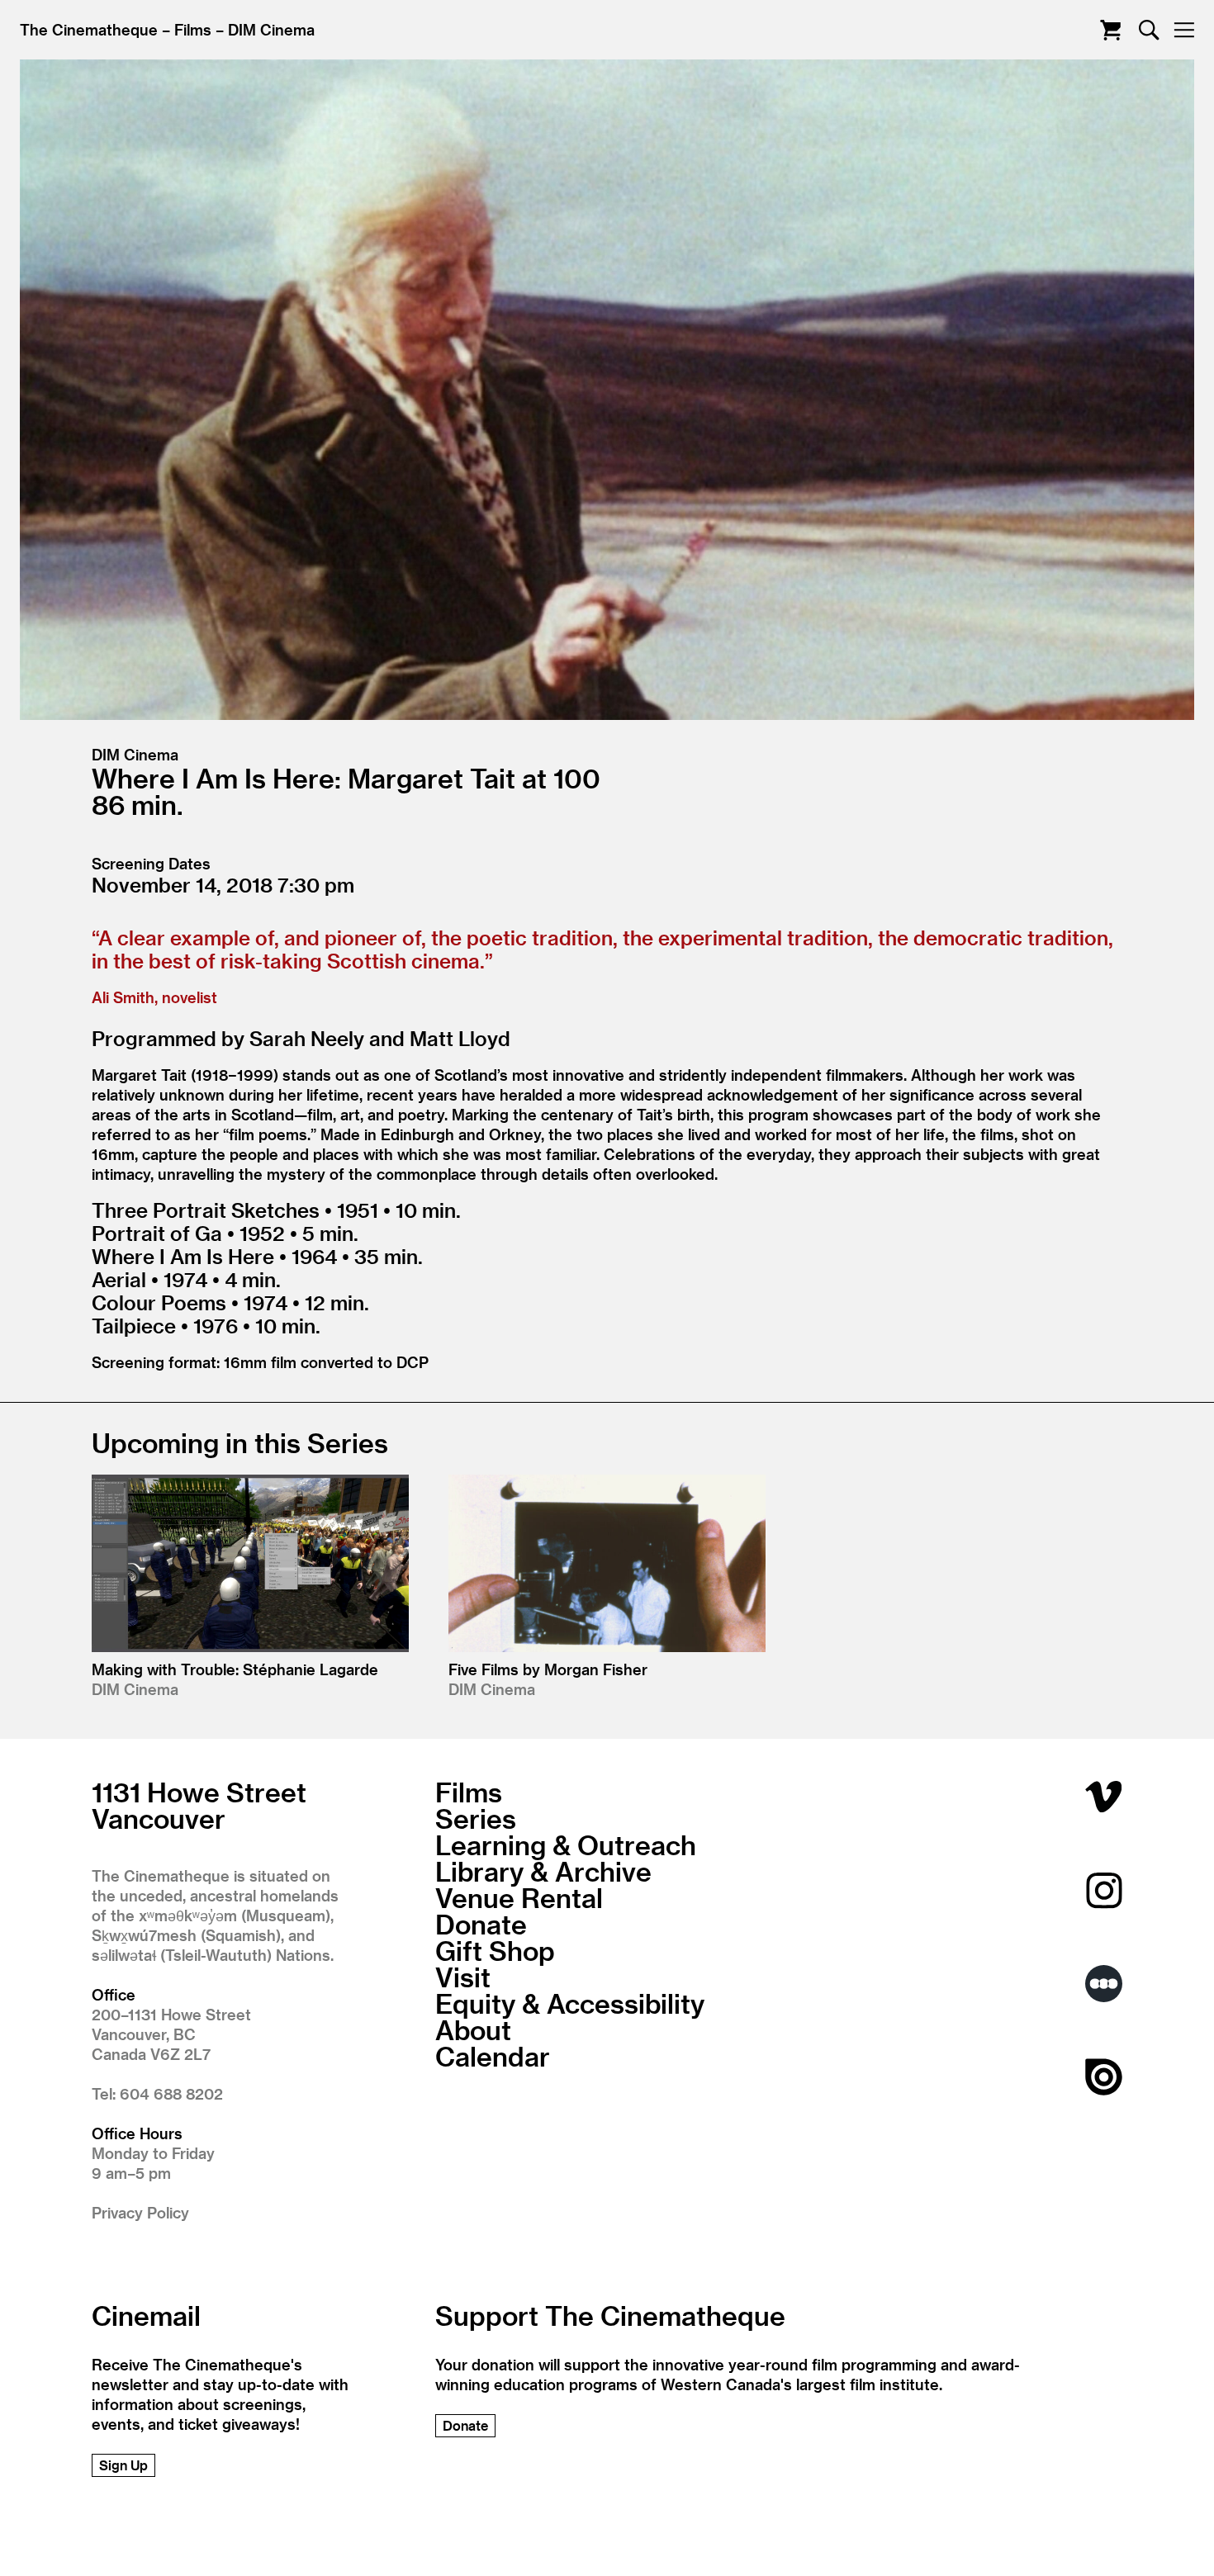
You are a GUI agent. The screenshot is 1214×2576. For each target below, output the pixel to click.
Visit (463, 1977)
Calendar (493, 2056)
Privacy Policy (140, 2212)
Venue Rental (519, 1897)
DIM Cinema (271, 29)
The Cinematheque (89, 29)
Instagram (1104, 1890)
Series (476, 1818)
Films (193, 29)
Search (1149, 30)
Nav (1184, 30)
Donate (481, 1924)
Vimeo (1104, 1797)
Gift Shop (495, 1950)
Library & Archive (543, 1871)
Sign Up (123, 2465)
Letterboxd (1104, 1984)
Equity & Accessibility (570, 2003)
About (473, 2029)
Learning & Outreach (566, 1844)
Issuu (1104, 2077)
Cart (1110, 30)
